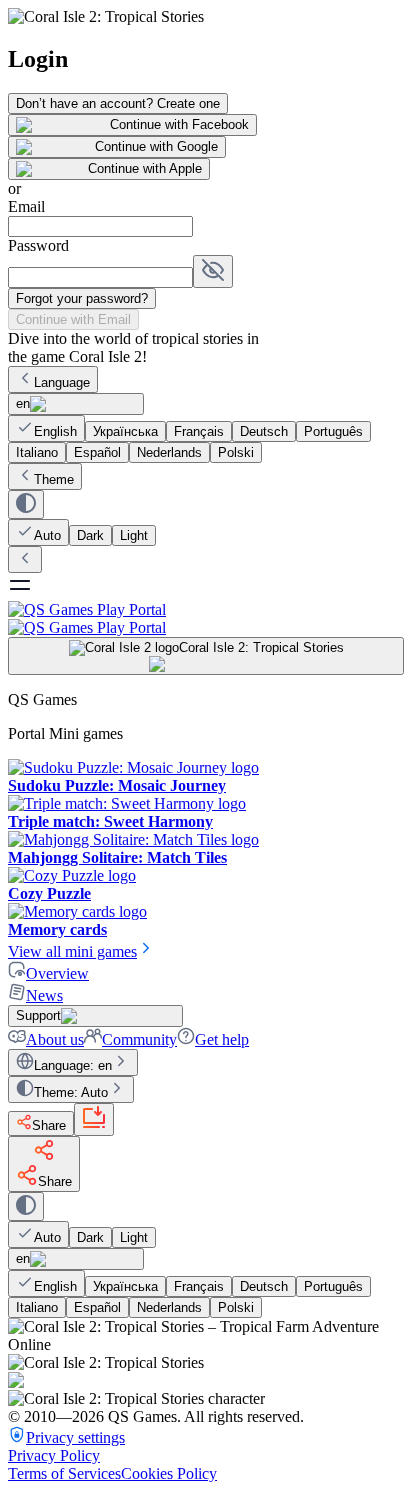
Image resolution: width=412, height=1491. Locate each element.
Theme (54, 479)
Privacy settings (75, 1437)
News (44, 995)
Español (97, 452)
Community (139, 1039)
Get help (222, 1039)
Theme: (71, 1092)
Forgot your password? (82, 298)
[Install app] (94, 1119)
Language (62, 382)
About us (55, 1039)
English (55, 431)
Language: (73, 1065)
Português (333, 431)
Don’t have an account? (118, 103)
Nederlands (169, 452)
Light (134, 535)
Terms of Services (64, 1473)
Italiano (37, 452)
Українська (125, 431)
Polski (236, 452)
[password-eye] (213, 271)
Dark (90, 535)
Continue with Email (73, 319)
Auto (47, 535)
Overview (57, 973)
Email (26, 206)
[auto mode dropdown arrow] (26, 504)
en (23, 403)
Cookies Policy (169, 1473)
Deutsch (264, 431)
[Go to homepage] (206, 618)
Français (199, 431)
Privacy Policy (54, 1455)
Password (38, 245)
